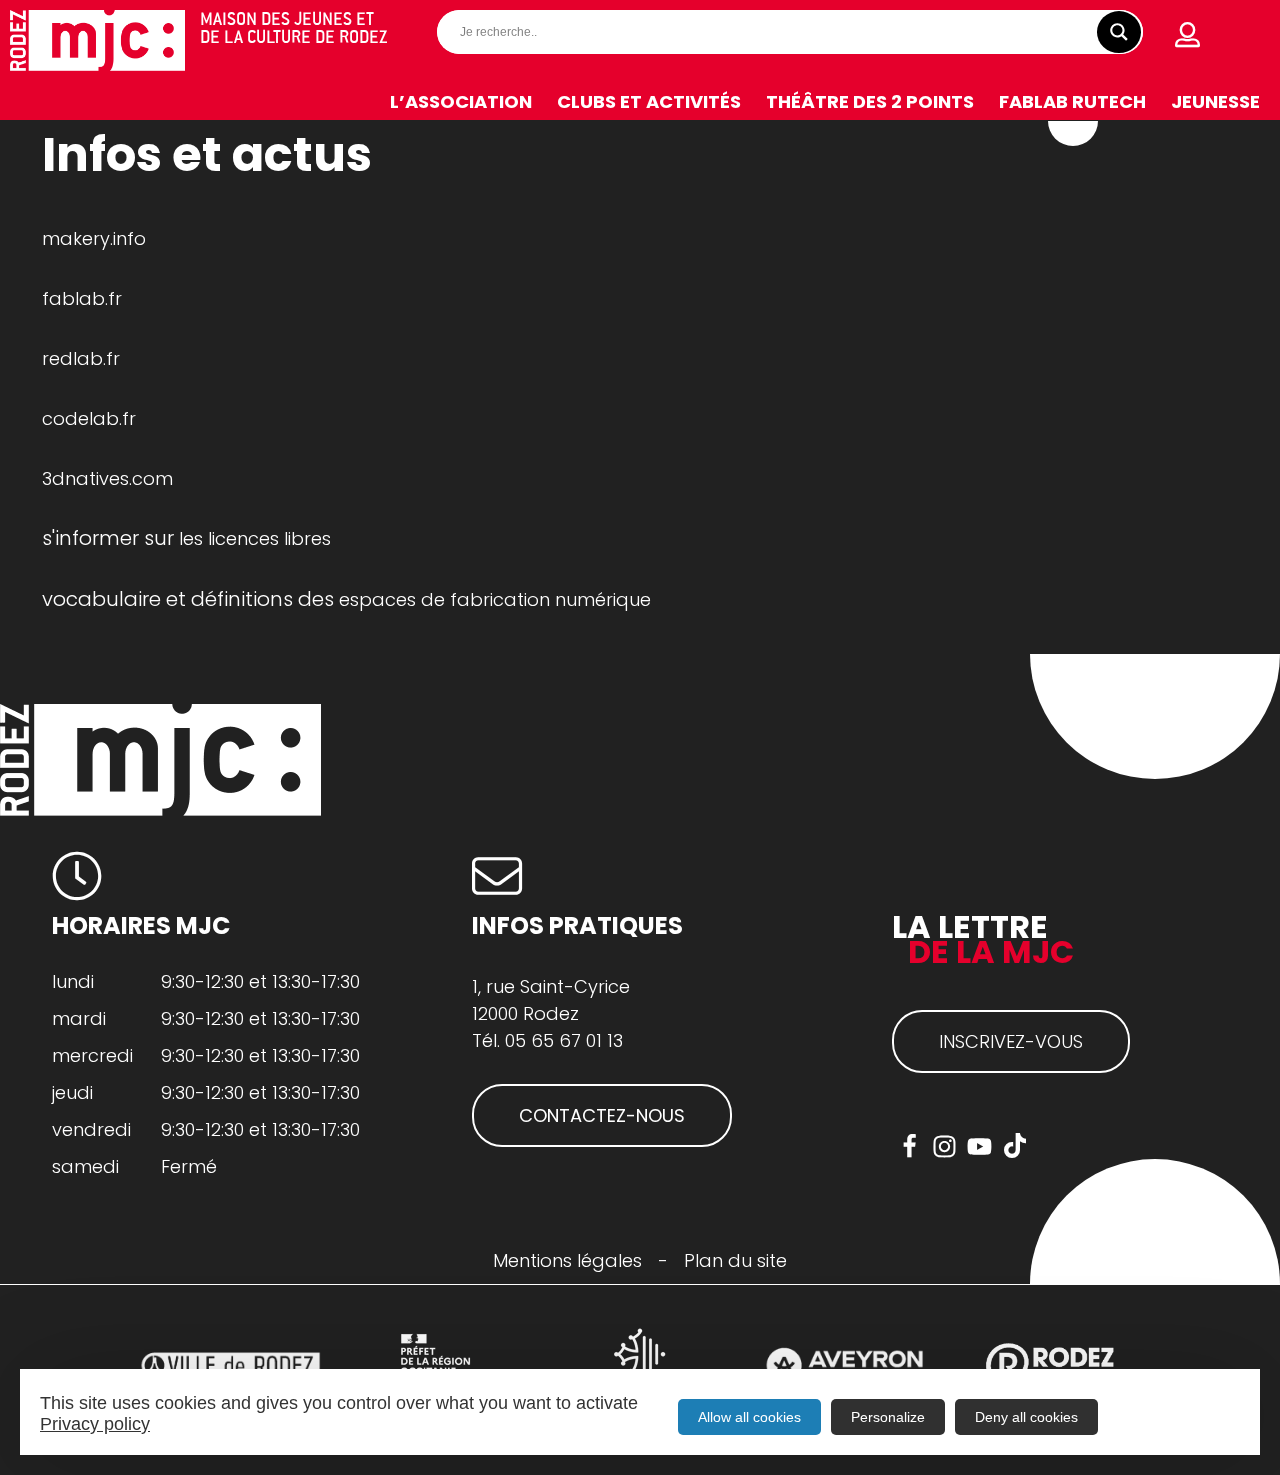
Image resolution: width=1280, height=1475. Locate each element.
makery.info (94, 238)
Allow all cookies (749, 1417)
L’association (461, 101)
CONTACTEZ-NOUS (602, 1115)
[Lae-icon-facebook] (909, 1146)
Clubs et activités (649, 101)
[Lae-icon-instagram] (944, 1146)
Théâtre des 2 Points (870, 101)
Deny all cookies (1026, 1417)
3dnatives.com (107, 478)
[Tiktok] (1014, 1146)
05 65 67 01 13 (564, 1040)
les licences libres (255, 538)
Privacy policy (95, 1424)
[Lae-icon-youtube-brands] (979, 1146)
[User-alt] (1188, 35)
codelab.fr (89, 418)
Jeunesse (1215, 101)
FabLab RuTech (1072, 101)
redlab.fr (81, 358)
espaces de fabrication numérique (495, 599)
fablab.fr (82, 298)
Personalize (888, 1417)
